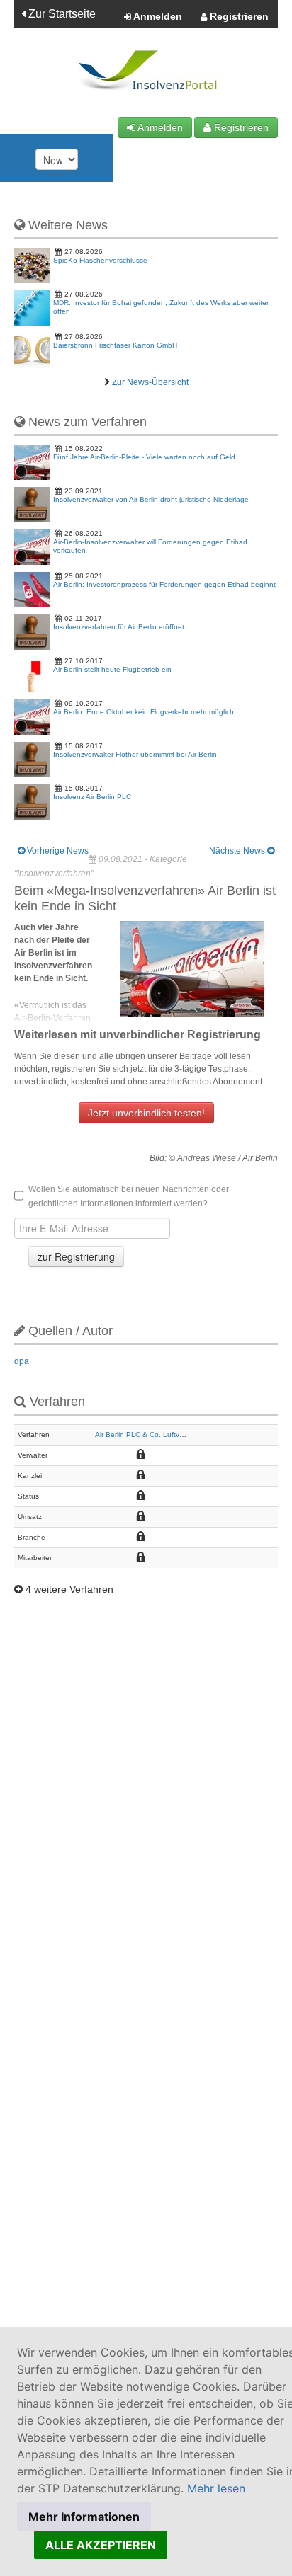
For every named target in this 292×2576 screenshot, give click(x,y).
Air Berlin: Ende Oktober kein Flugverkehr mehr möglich (144, 712)
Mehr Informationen (84, 2517)
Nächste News (238, 851)
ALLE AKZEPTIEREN (101, 2545)
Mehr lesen (216, 2488)
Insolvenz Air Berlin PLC (92, 797)
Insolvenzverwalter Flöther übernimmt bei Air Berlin (135, 754)
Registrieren (238, 16)
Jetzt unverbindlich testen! (146, 1113)
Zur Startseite (61, 14)
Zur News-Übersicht (150, 382)
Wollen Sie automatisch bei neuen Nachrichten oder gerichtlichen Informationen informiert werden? (129, 1196)
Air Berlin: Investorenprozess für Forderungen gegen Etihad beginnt (164, 584)
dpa (22, 1361)
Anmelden (157, 16)
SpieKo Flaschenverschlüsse (100, 260)
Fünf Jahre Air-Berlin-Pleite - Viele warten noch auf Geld (144, 457)
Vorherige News (57, 851)
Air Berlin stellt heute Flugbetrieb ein (112, 669)
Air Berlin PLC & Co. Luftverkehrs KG (156, 1435)
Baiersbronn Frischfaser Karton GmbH (115, 345)
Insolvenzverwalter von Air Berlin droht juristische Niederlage (151, 499)
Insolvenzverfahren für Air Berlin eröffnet (119, 627)
